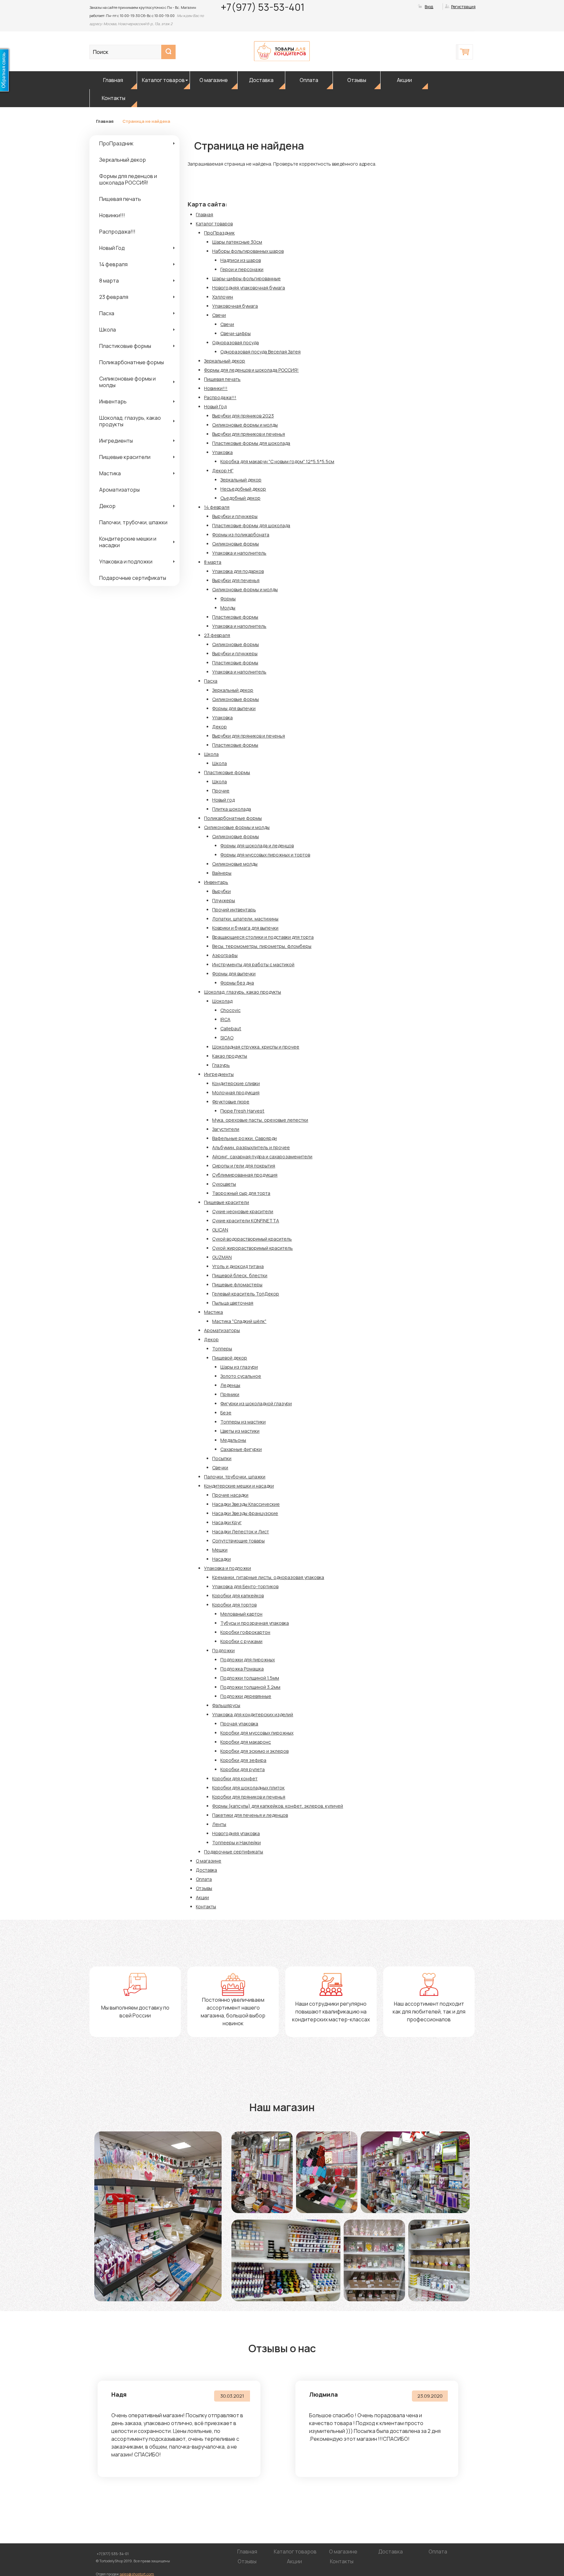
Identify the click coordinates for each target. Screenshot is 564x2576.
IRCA (225, 1019)
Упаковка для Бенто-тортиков (245, 1586)
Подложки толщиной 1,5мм (250, 1678)
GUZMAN (222, 1257)
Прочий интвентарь (234, 910)
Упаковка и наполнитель (239, 553)
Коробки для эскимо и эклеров (254, 1751)
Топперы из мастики (243, 1422)
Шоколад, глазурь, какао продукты (130, 421)
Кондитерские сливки (236, 1083)
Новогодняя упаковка (236, 1833)
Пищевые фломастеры (237, 1285)
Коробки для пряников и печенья (249, 1797)
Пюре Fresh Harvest (242, 1111)
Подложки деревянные (246, 1696)
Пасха (107, 313)
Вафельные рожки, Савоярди (244, 1138)
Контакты (114, 98)
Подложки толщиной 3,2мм (250, 1687)
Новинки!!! (112, 215)
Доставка (261, 80)
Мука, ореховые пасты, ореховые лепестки (260, 1120)
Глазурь (221, 1065)
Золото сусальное (241, 1376)
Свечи (219, 315)
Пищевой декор (230, 1358)
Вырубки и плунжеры (235, 516)
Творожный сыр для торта (241, 1193)
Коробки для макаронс (246, 1742)
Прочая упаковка (239, 1724)
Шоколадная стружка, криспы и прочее (256, 1047)
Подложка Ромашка (242, 1669)
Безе (226, 1413)
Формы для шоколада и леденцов (257, 846)
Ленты (219, 1824)
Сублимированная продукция (245, 1175)
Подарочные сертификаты (133, 578)
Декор (107, 506)
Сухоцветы (224, 1184)
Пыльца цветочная (233, 1303)
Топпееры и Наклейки (236, 1842)
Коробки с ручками (241, 1641)
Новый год (223, 800)
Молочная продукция (236, 1092)
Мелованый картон (241, 1614)
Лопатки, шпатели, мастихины (245, 919)
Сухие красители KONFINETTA (246, 1221)
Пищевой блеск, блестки (240, 1275)
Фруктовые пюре (231, 1102)
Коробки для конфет (235, 1778)
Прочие (221, 791)
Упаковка (222, 452)
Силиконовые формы (235, 544)
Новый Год (112, 248)
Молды (228, 608)
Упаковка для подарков (238, 571)
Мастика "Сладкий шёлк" (239, 1321)
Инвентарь (113, 401)
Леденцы (230, 1385)
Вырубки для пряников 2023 (243, 416)
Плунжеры (224, 900)
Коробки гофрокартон (245, 1632)
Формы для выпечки (234, 708)
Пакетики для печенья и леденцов (250, 1815)
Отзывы (357, 80)
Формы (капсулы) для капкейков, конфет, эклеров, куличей (278, 1806)
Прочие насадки (230, 1495)
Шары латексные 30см (237, 242)
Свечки (220, 1467)
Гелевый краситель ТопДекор (246, 1294)
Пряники (230, 1394)
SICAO (227, 1038)
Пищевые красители (125, 457)
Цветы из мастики (240, 1431)
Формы (228, 599)
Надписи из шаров (241, 260)
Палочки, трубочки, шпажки (133, 522)
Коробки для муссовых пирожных (257, 1733)
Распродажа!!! (117, 232)
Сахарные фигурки (241, 1449)
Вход (429, 7)
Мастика (110, 473)
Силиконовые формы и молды (127, 382)
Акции (404, 80)
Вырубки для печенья (236, 580)
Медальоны (233, 1440)
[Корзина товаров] (465, 52)
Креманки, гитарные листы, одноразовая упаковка (268, 1577)
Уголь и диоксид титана (238, 1266)
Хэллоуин (223, 297)
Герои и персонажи (242, 269)
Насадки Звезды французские (245, 1513)
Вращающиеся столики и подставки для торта (263, 937)
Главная (113, 80)
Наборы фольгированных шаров (248, 251)
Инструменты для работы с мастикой (253, 964)
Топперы (222, 1349)
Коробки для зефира (243, 1760)
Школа (108, 330)
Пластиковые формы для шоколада (251, 443)
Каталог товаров (163, 80)
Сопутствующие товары (238, 1541)
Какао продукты (230, 1056)
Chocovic (230, 1010)
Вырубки (221, 891)
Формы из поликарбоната (241, 535)
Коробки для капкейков (238, 1596)
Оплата (309, 80)
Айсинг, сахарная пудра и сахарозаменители (262, 1157)
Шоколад (222, 1001)
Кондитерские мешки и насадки (128, 542)
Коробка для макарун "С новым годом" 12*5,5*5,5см (277, 461)
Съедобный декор (240, 498)
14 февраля (113, 264)
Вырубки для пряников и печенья (249, 434)
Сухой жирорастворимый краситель (252, 1248)
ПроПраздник (116, 143)
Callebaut (231, 1028)
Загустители (226, 1129)
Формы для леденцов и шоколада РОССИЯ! (128, 179)
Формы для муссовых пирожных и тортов (265, 855)
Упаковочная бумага (235, 306)
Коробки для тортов (234, 1605)
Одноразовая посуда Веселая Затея (260, 352)
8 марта (109, 281)
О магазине (214, 80)
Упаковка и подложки (126, 562)
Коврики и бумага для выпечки (245, 928)
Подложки (223, 1650)
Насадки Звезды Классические (246, 1504)
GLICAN (220, 1230)
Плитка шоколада (232, 809)
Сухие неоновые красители (243, 1211)
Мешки (220, 1550)
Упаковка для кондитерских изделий (253, 1714)
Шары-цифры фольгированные (246, 278)
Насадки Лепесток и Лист (241, 1532)
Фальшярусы (226, 1705)
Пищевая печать (120, 199)
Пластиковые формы (125, 346)
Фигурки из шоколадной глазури (256, 1403)
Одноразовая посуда (235, 342)
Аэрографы (225, 955)
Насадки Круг (227, 1522)
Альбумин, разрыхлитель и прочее (251, 1147)
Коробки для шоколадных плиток (248, 1788)
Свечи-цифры (235, 333)
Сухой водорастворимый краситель (252, 1239)
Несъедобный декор (243, 489)
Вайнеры (222, 873)
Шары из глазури (239, 1367)
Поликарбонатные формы (132, 362)
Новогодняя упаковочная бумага (249, 288)
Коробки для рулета (243, 1769)
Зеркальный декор (123, 160)
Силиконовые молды (235, 864)
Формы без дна (237, 983)
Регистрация (463, 7)
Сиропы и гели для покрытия (244, 1166)
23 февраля (114, 297)
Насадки (221, 1559)
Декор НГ (223, 471)
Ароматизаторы (119, 490)
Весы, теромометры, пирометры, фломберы (262, 946)
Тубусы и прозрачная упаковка (255, 1623)
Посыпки (222, 1458)
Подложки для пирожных (248, 1660)
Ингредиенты (116, 441)
